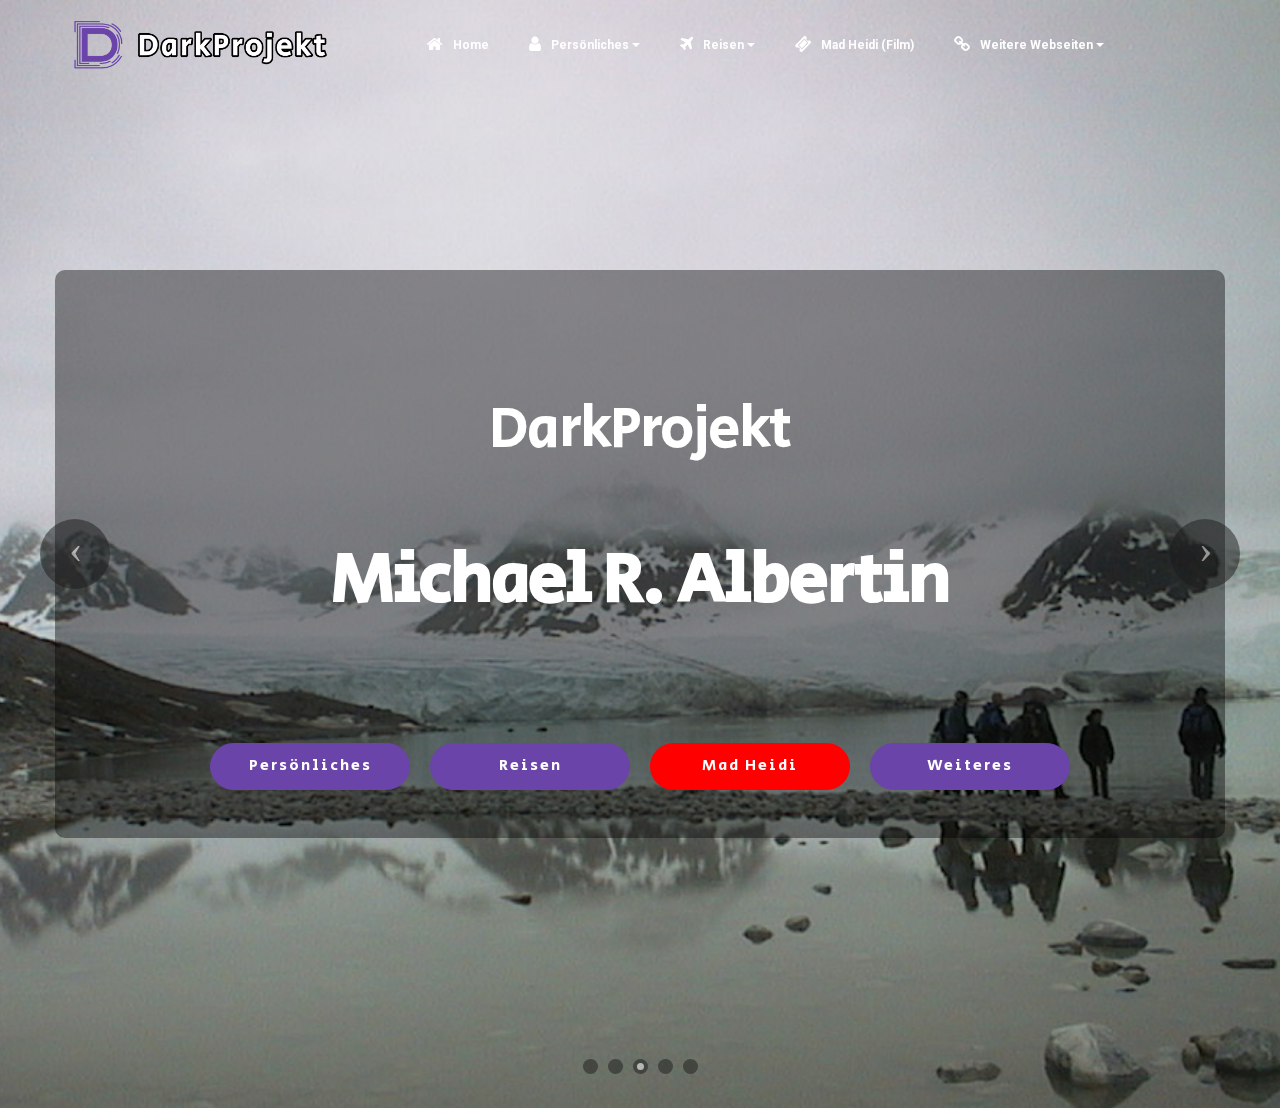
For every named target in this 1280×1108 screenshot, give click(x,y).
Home (469, 45)
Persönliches (588, 45)
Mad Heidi (750, 765)
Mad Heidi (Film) (866, 45)
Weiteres (970, 765)
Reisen (722, 45)
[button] (75, 554)
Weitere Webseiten (1035, 45)
